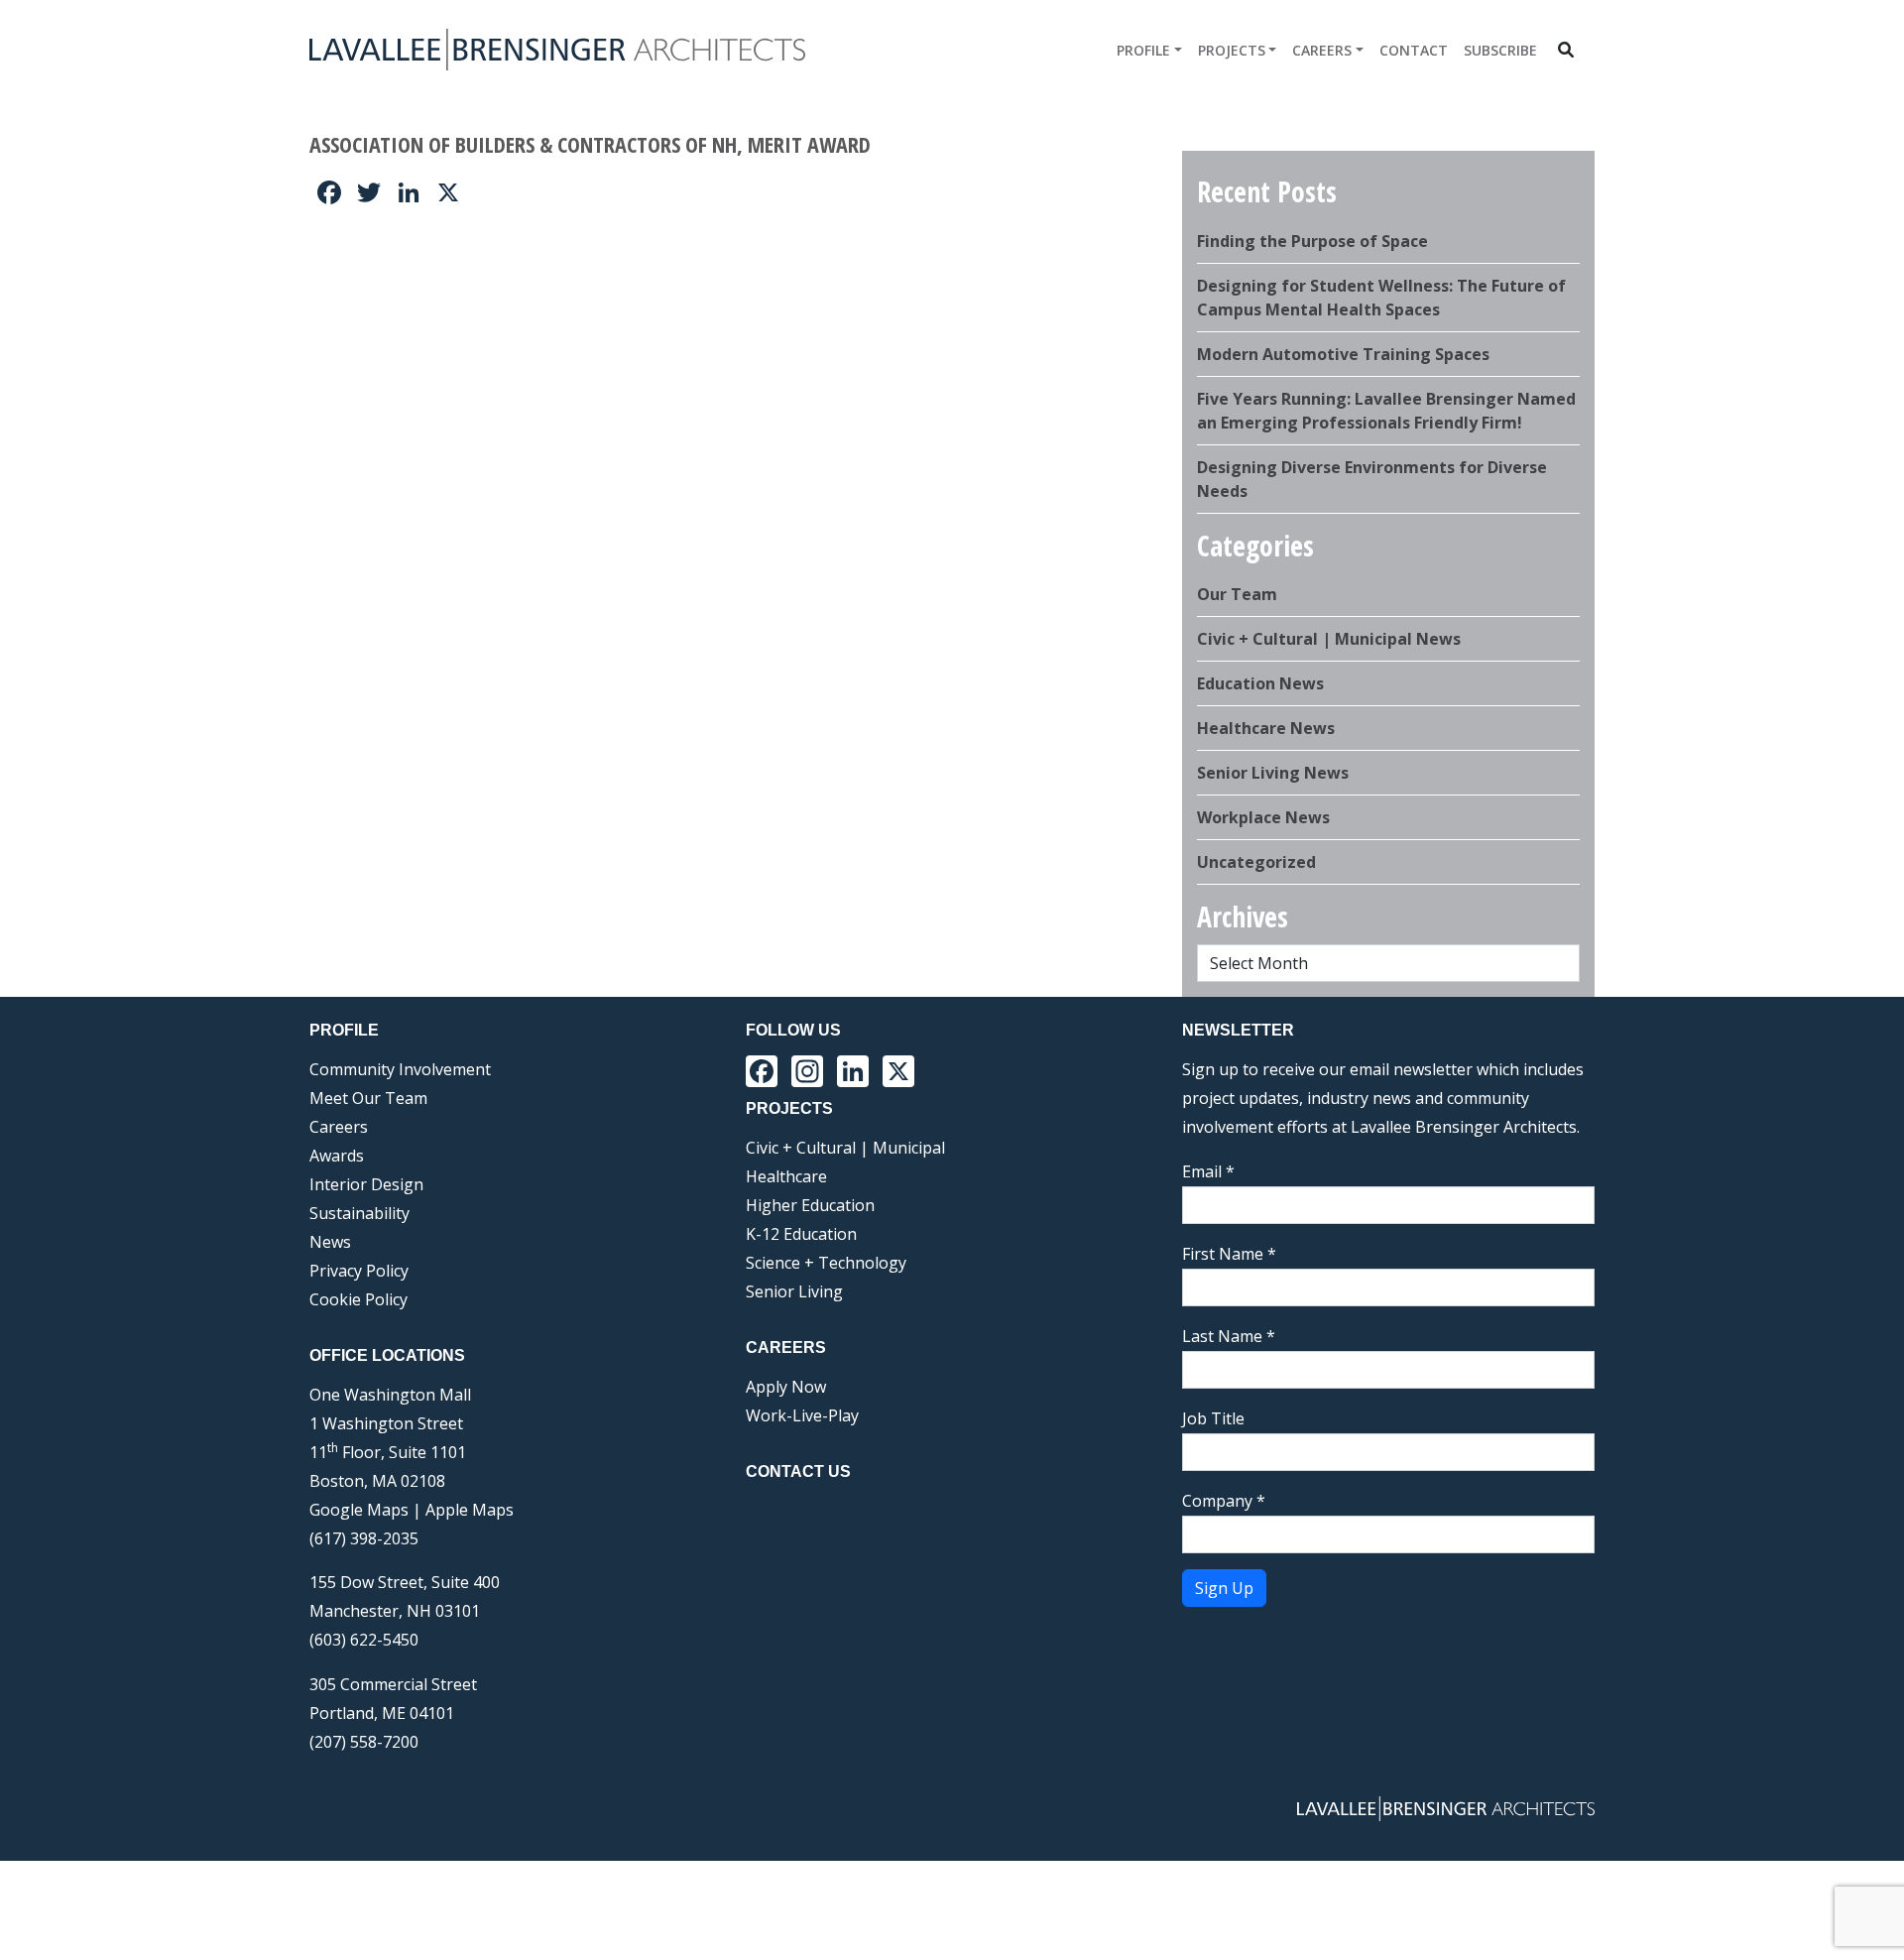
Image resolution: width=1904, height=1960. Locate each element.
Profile (1143, 50)
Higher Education (810, 1205)
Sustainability (359, 1213)
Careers (1322, 50)
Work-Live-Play (802, 1415)
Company (1224, 1501)
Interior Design (366, 1184)
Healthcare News (1266, 728)
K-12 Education (801, 1234)
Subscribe (1500, 50)
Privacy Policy (359, 1271)
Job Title (1213, 1418)
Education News (1260, 683)
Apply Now (786, 1387)
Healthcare (786, 1176)
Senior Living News (1273, 773)
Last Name (1229, 1336)
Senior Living (794, 1291)
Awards (337, 1156)
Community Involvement (400, 1069)
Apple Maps (470, 1510)
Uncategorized (1256, 862)
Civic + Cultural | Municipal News (1329, 639)
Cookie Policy (358, 1299)
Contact (1414, 50)
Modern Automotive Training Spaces (1343, 354)
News (330, 1242)
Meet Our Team (368, 1098)
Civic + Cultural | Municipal (845, 1148)
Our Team (1237, 594)
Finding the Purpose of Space (1312, 241)
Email (1208, 1171)
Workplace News (1263, 817)
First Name (1229, 1254)
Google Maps (359, 1510)
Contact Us (798, 1471)
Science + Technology (826, 1263)
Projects (1232, 50)
